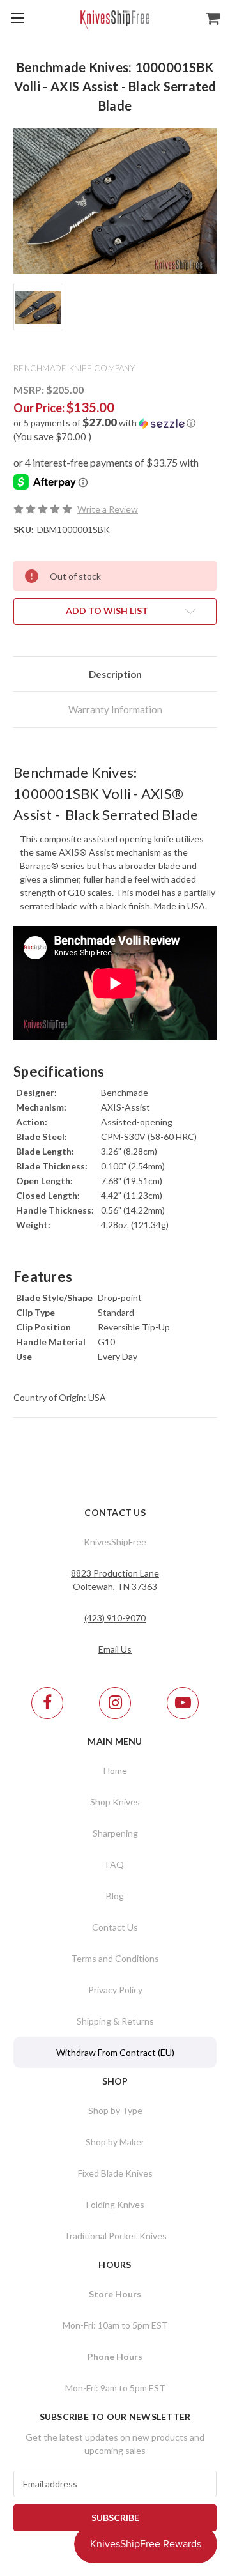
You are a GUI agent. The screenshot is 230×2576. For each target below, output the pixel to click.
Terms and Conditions (115, 1958)
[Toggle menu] (18, 18)
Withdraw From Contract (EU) (115, 2052)
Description (115, 674)
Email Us (115, 1649)
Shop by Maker (115, 2142)
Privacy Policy (115, 1990)
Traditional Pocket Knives (115, 2236)
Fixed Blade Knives (115, 2173)
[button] (115, 423)
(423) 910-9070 (115, 1618)
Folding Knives (115, 2204)
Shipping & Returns (115, 2021)
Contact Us (115, 1927)
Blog (115, 1896)
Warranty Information (115, 709)
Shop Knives (115, 1802)
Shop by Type (115, 2110)
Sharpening (115, 1833)
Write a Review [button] (108, 509)
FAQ (115, 1864)
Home (115, 1770)
